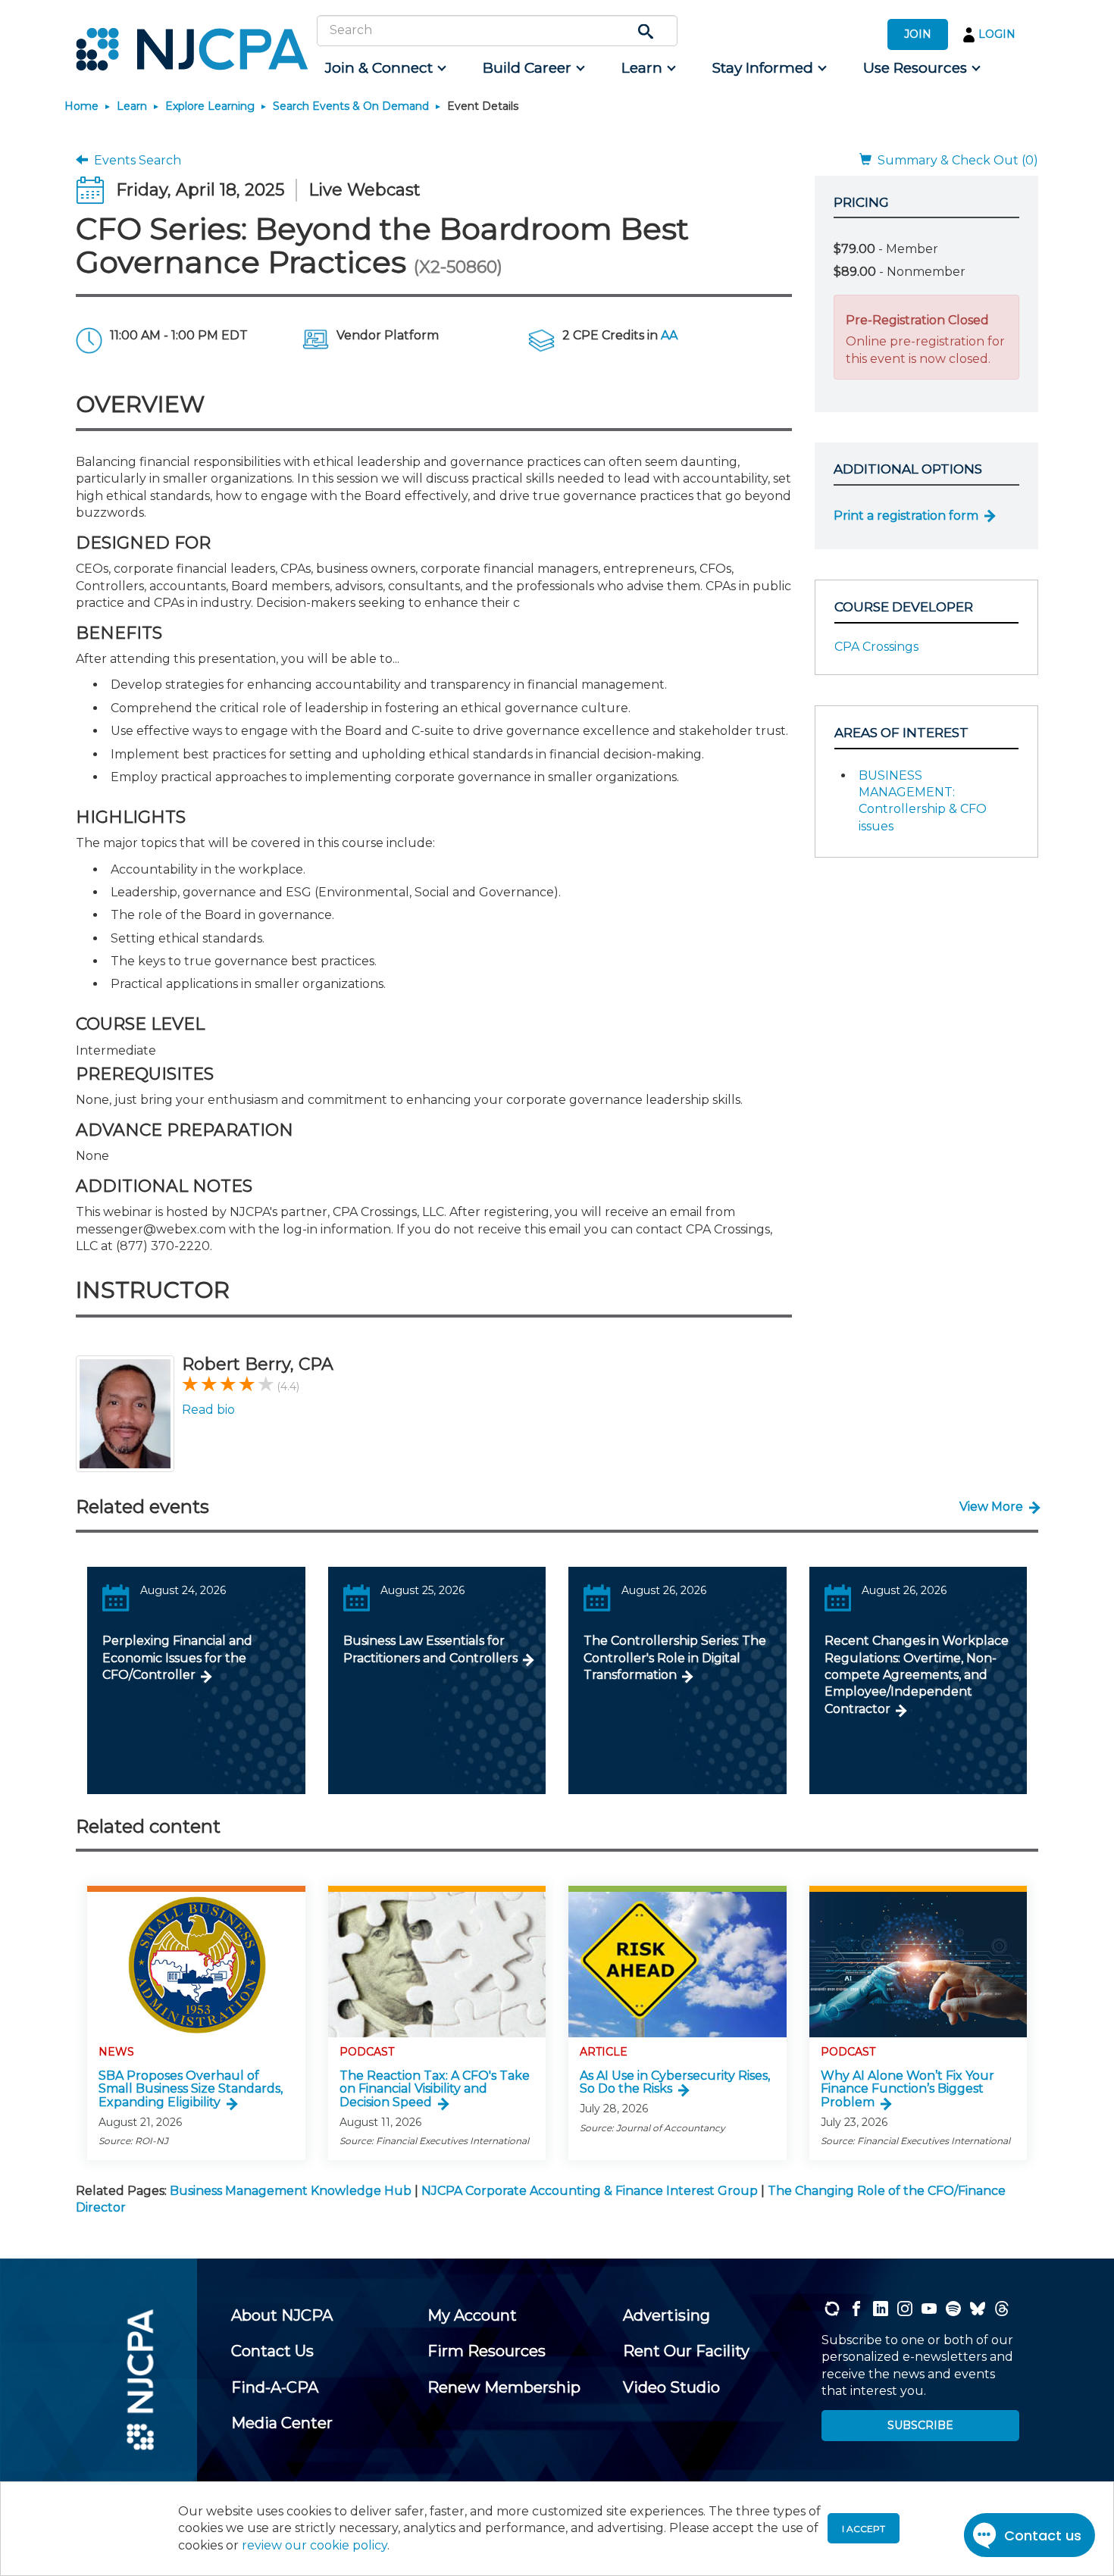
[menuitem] (385, 68)
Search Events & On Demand (351, 106)
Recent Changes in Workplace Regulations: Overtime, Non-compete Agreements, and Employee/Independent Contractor (917, 1675)
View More (991, 1507)
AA (669, 335)
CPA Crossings (876, 647)
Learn (132, 106)
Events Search (135, 160)
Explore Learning (210, 106)
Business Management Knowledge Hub (291, 2191)
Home (81, 106)
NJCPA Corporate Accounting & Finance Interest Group (590, 2191)
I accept (864, 2529)
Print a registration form (906, 516)
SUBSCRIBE (920, 2425)
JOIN (918, 34)
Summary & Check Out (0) (955, 160)
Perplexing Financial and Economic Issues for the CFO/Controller (177, 1658)
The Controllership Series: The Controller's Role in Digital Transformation (675, 1658)
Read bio (208, 1410)
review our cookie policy (314, 2545)
